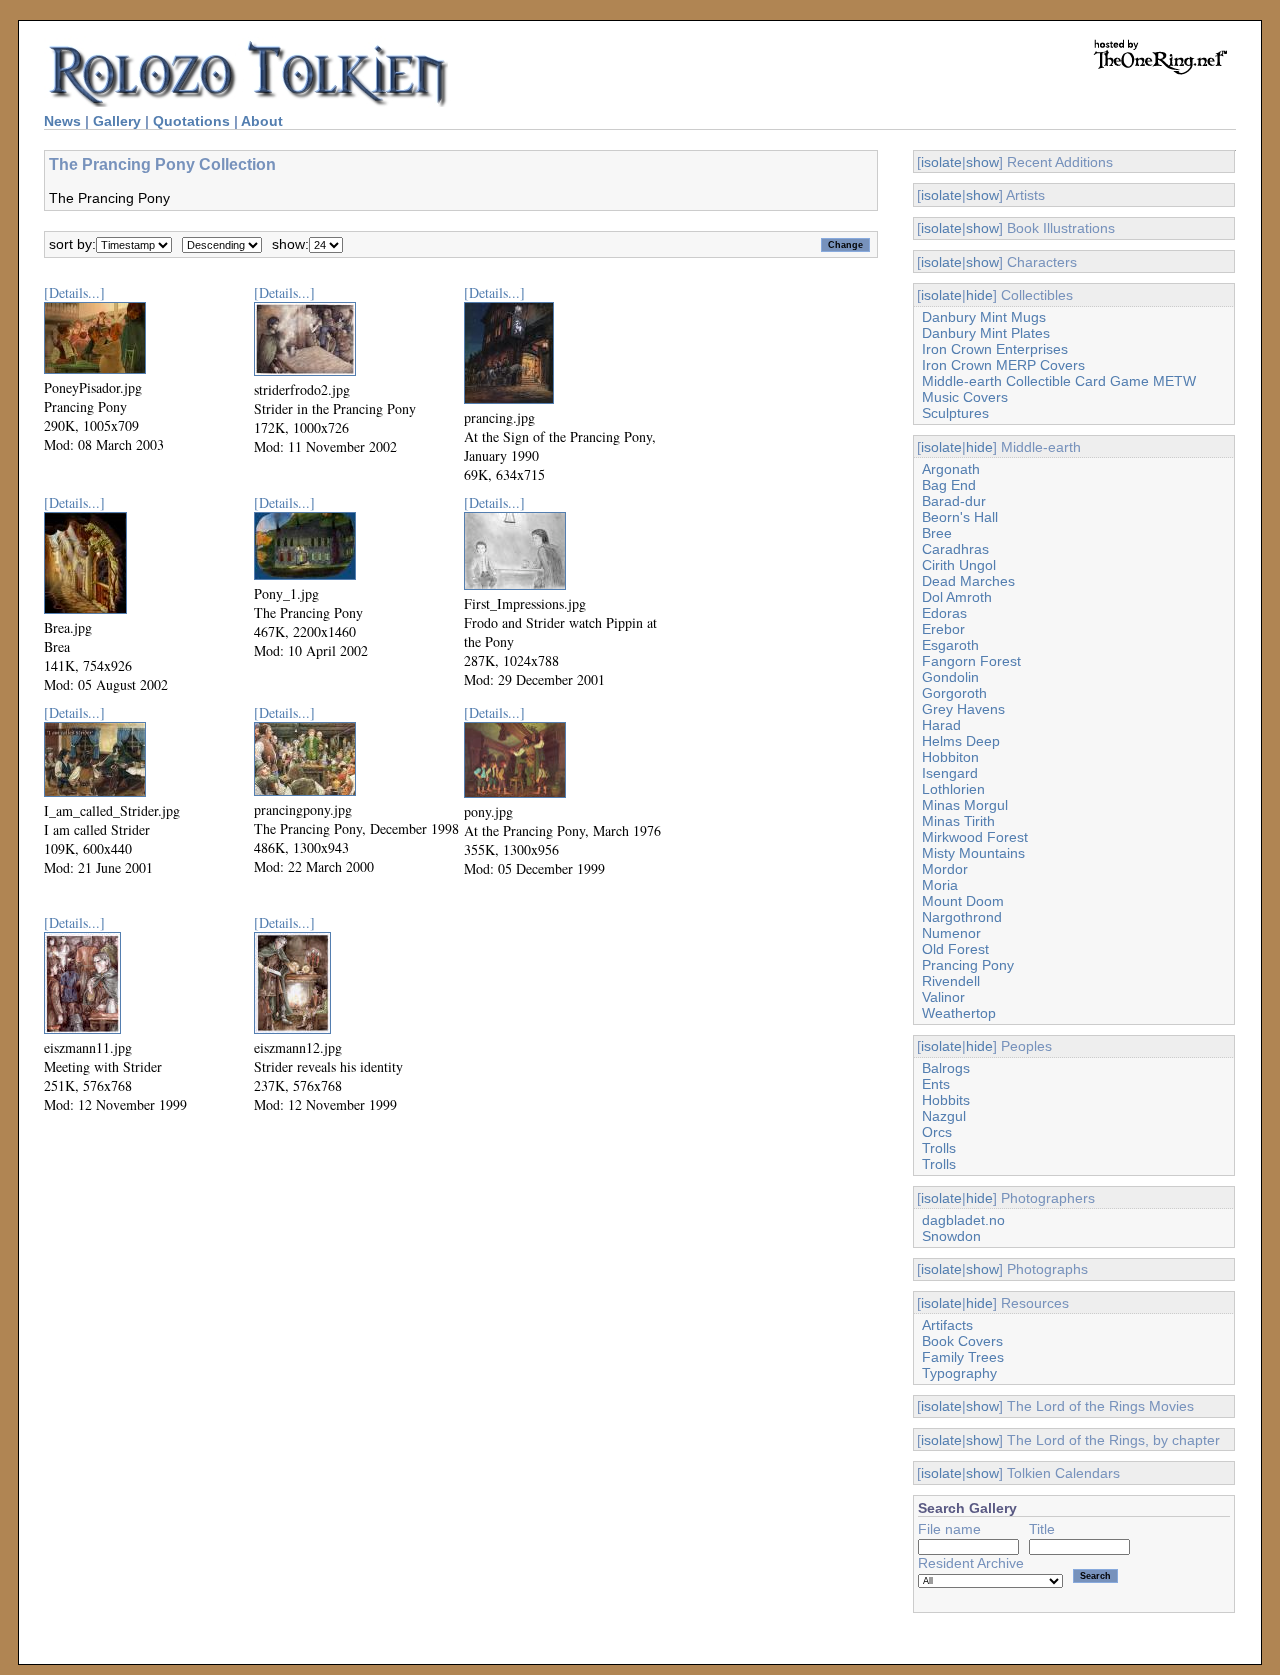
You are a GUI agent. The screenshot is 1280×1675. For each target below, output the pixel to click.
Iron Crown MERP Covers (1003, 365)
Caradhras (955, 549)
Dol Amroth (957, 597)
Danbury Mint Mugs (984, 317)
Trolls (939, 1148)
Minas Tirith (958, 821)
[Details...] (74, 292)
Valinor (943, 997)
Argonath (951, 469)
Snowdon (951, 1236)
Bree (937, 533)
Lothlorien (953, 789)
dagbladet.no (963, 1220)
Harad (941, 725)
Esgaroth (950, 645)
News (62, 121)
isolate (941, 162)
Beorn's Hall (960, 517)
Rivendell (951, 981)
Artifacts (947, 1325)
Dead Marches (968, 581)
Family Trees (963, 1357)
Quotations (191, 121)
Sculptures (955, 413)
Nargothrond (962, 917)
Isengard (950, 773)
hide (979, 295)
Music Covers (965, 397)
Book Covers (962, 1341)
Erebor (943, 629)
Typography (959, 1373)
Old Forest (955, 949)
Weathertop (959, 1013)
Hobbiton (950, 757)
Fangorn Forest (971, 661)
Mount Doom (963, 901)
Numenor (951, 933)
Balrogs (946, 1068)
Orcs (937, 1132)
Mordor (945, 869)
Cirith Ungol (959, 565)
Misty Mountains (973, 853)
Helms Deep (961, 741)
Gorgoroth (954, 693)
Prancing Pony (968, 965)
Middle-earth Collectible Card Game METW (1059, 381)
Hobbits (946, 1100)
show (982, 162)
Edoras (944, 613)
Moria (940, 885)
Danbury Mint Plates (986, 333)
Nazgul (944, 1116)
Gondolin (950, 677)
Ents (936, 1084)
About (262, 121)
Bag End (949, 485)
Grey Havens (963, 709)
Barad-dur (954, 501)
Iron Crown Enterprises (995, 349)
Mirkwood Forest (975, 837)
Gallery (117, 121)
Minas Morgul (965, 805)
